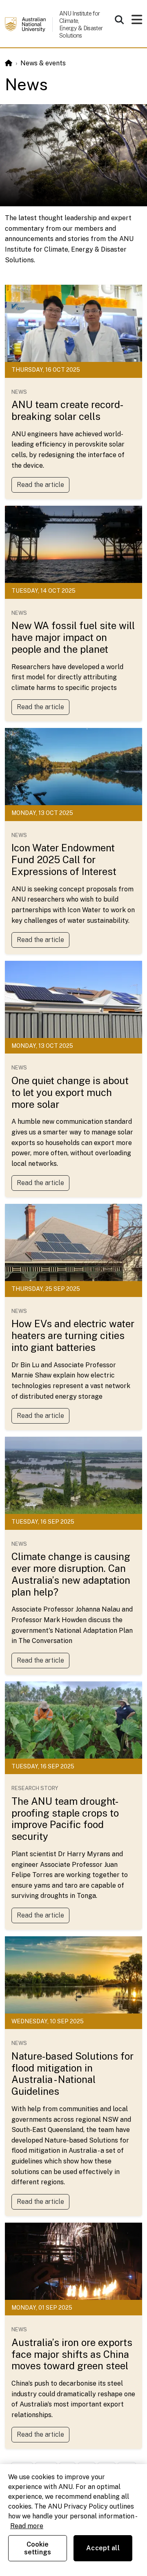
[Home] (9, 63)
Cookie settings (38, 2548)
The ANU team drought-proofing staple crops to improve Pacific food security (65, 1819)
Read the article (40, 485)
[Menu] (137, 22)
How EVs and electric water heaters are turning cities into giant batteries (73, 1335)
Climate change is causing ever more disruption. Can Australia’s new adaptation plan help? (71, 1574)
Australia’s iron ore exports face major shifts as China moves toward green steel (72, 2354)
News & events (43, 63)
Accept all (103, 2548)
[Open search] (119, 20)
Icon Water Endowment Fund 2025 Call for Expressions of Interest (64, 859)
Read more (27, 2526)
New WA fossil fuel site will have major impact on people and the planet (73, 637)
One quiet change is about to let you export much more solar (70, 1092)
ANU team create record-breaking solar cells (67, 410)
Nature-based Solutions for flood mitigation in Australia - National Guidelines (72, 2074)
